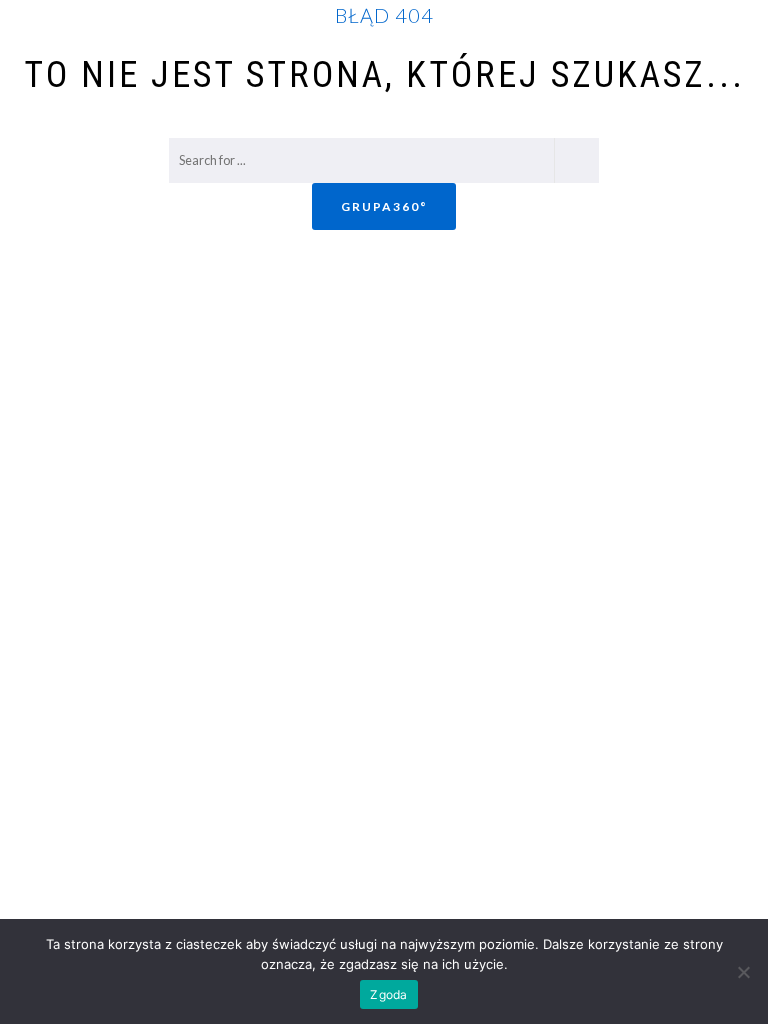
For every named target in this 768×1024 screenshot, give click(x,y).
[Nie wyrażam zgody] (743, 972)
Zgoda (388, 994)
